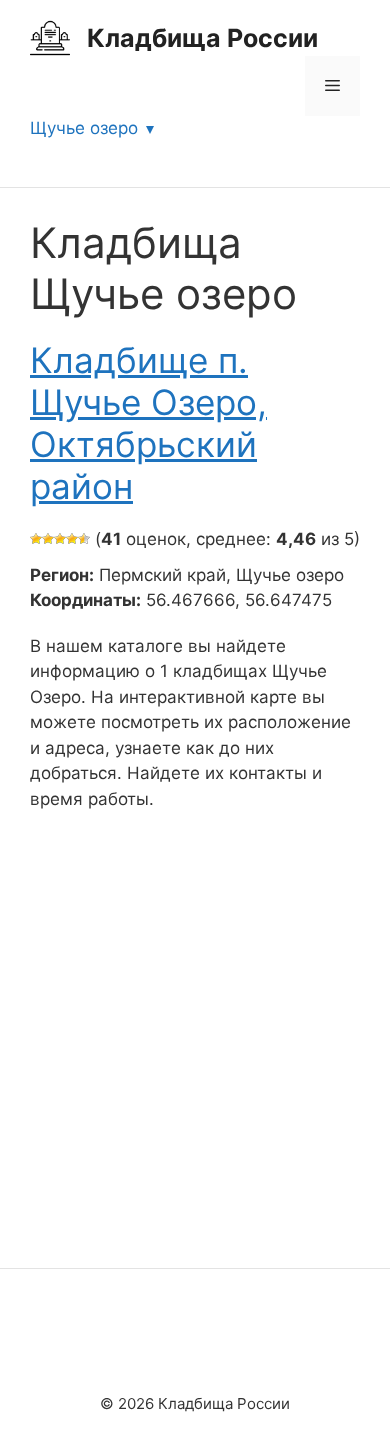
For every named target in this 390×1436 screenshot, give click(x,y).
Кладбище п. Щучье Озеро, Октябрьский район (148, 423)
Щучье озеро (84, 128)
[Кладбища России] (50, 37)
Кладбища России (202, 38)
